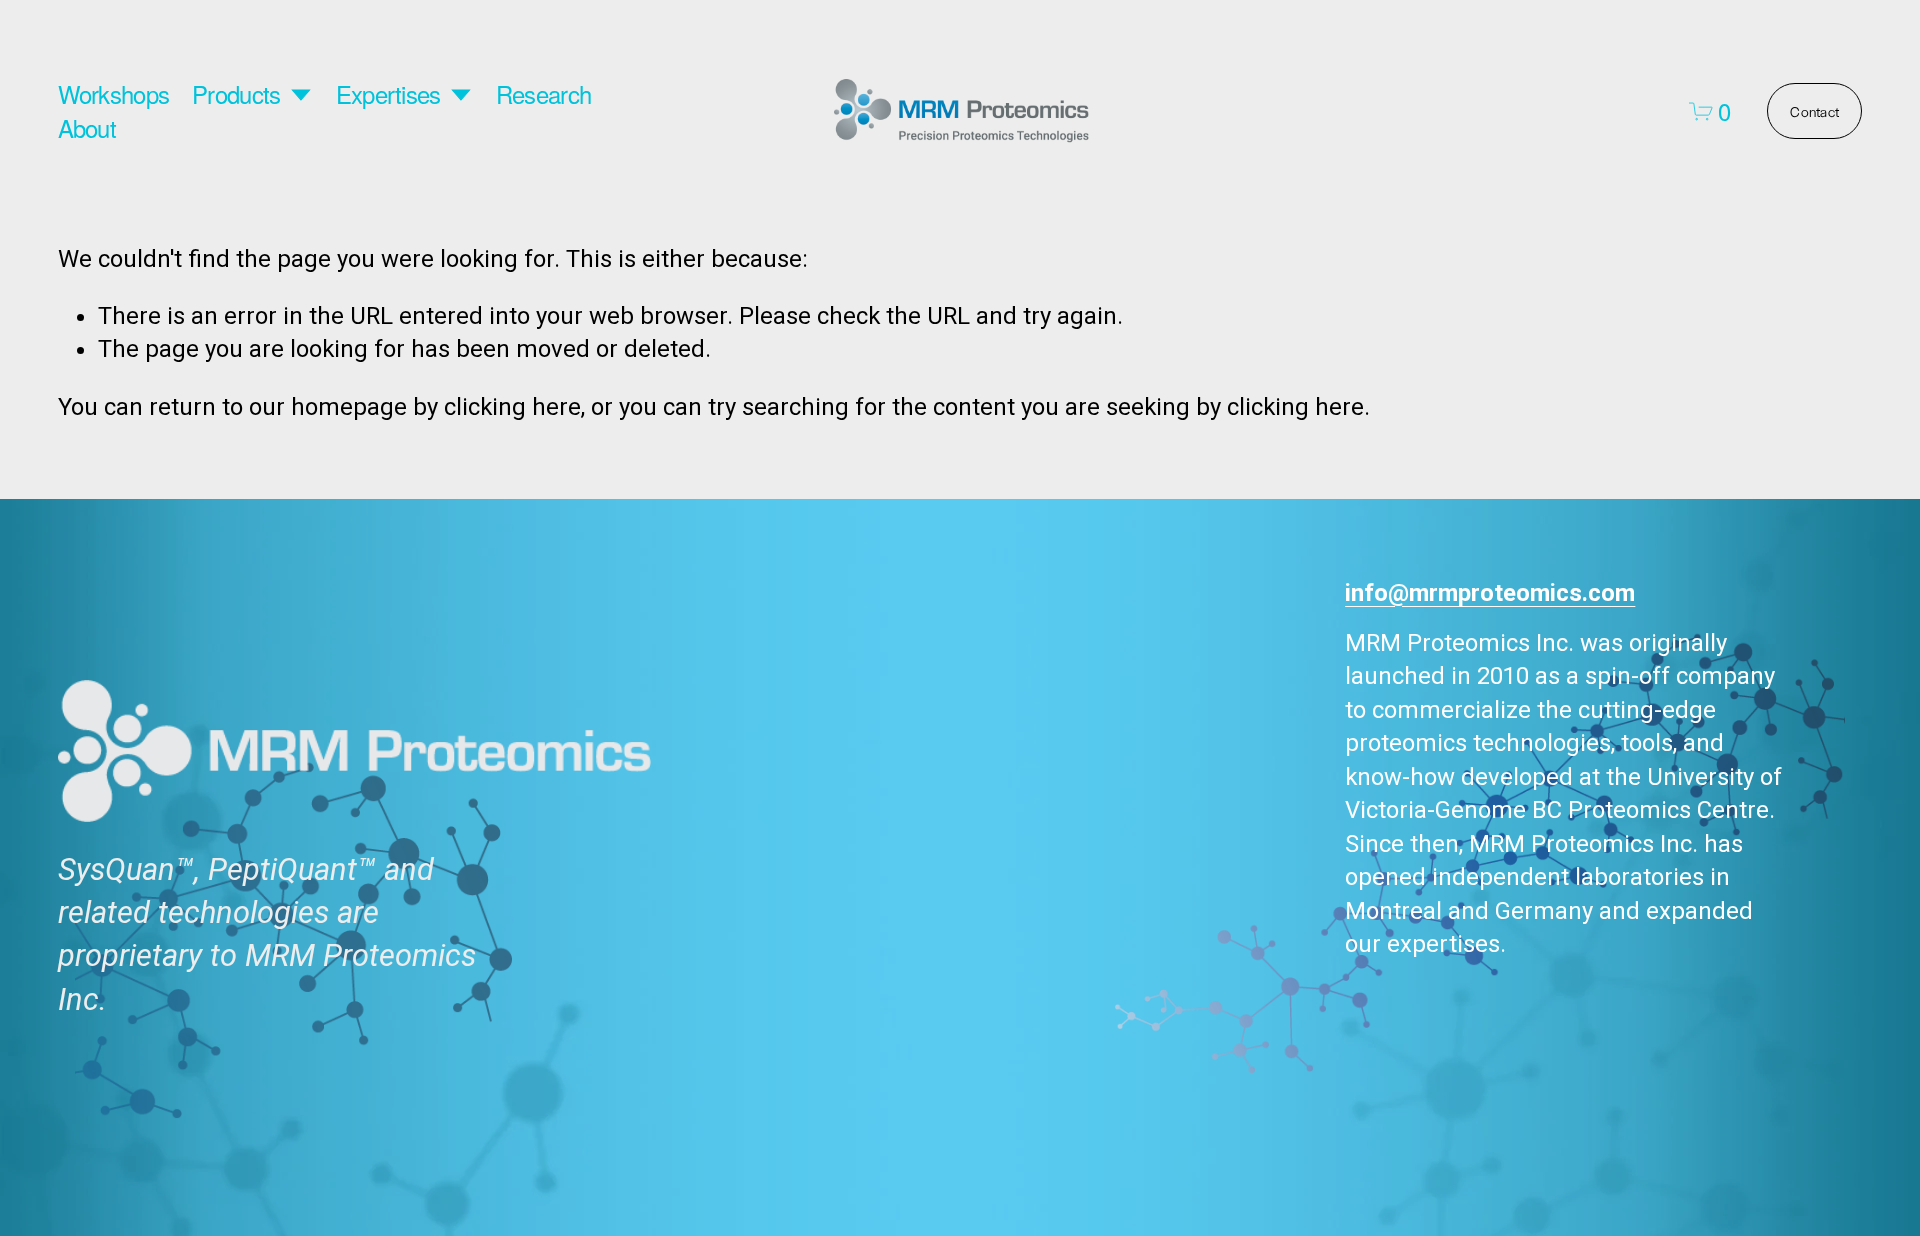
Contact (1814, 111)
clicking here (512, 407)
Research (543, 94)
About (87, 127)
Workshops (114, 94)
